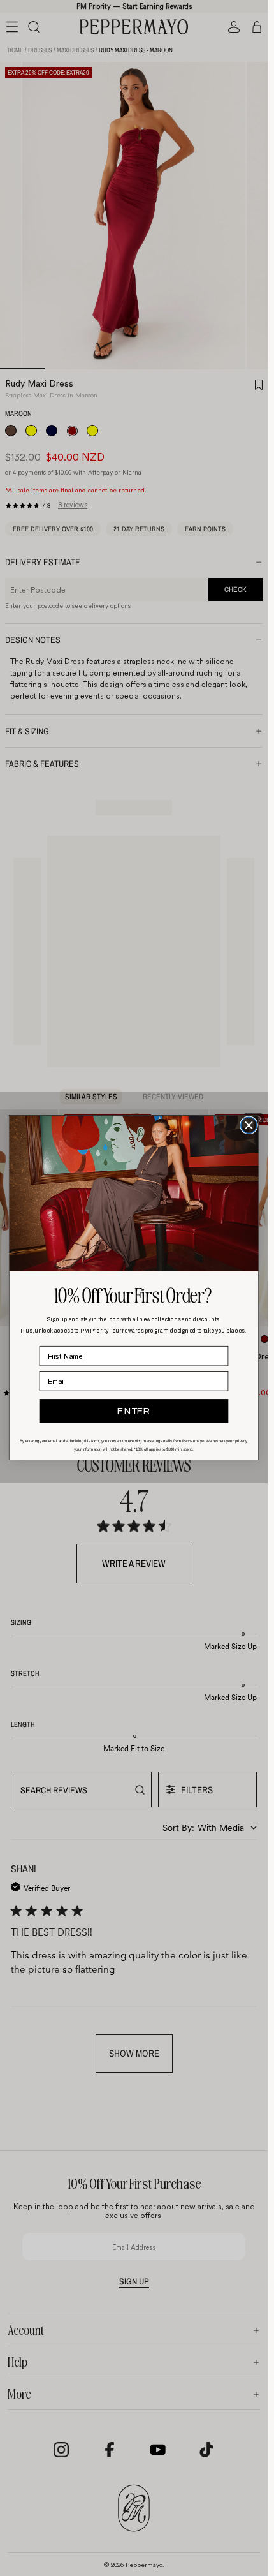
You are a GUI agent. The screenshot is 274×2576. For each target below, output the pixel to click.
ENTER (133, 1412)
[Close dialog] (249, 1126)
